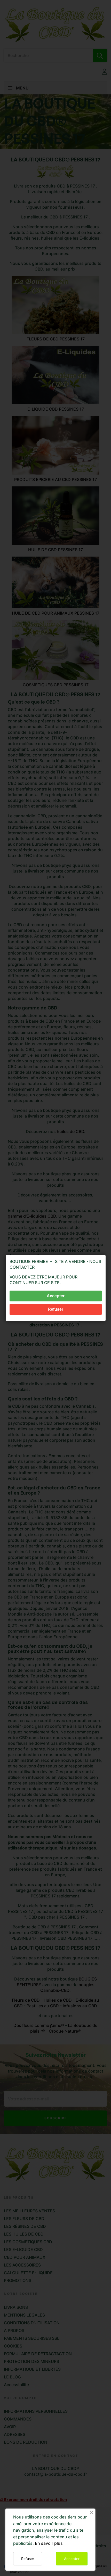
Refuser (28, 2559)
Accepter (72, 2559)
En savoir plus (49, 2543)
